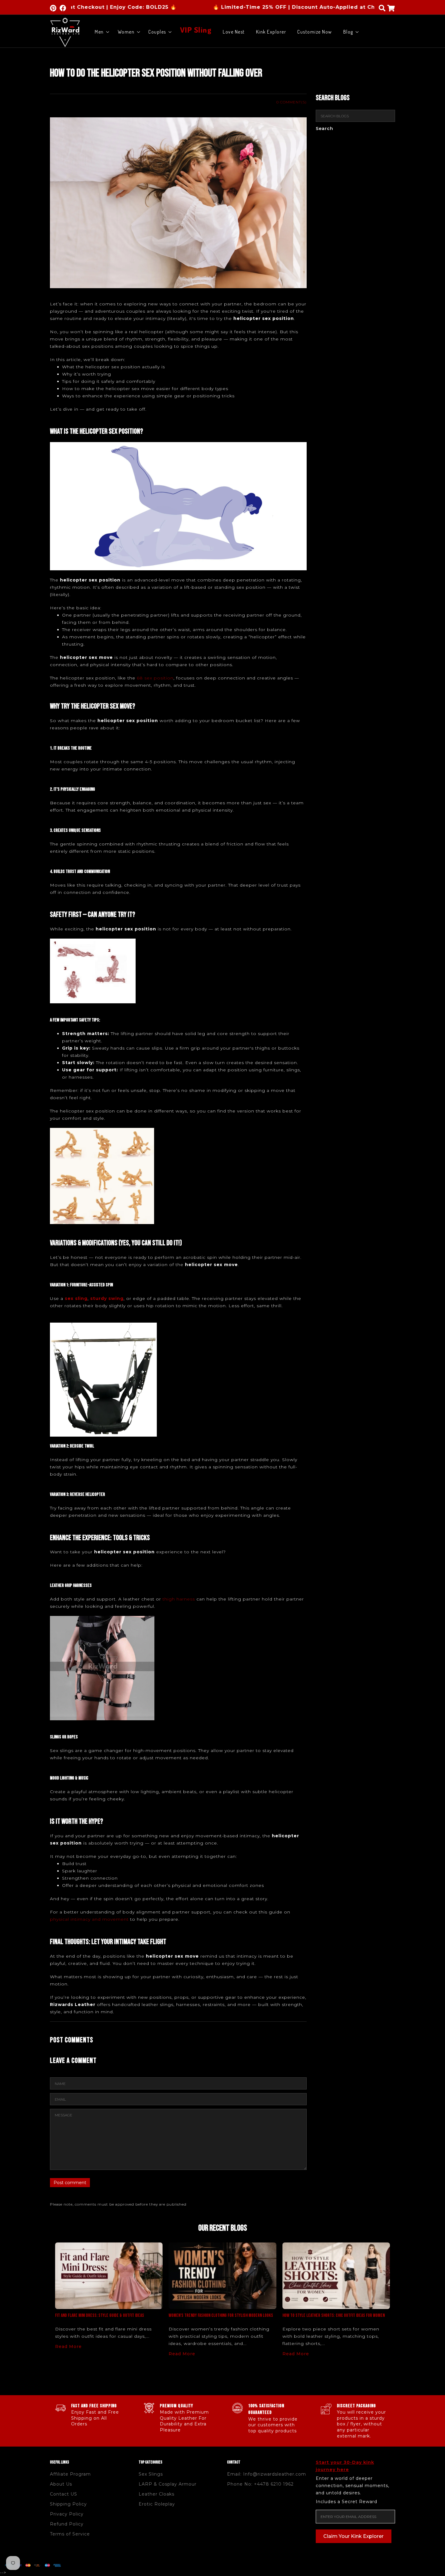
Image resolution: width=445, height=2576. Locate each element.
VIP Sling (196, 29)
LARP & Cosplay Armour (168, 2484)
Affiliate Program (70, 2474)
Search (325, 129)
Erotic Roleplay (157, 2504)
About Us (61, 2484)
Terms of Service (70, 2534)
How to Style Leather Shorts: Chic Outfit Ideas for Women (334, 2315)
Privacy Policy (67, 2514)
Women (126, 32)
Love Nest (234, 32)
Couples (157, 32)
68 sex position (155, 678)
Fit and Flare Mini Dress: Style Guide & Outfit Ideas (100, 2315)
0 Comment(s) (292, 102)
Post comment (70, 2183)
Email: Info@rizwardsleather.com (267, 2474)
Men (99, 32)
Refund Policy (67, 2524)
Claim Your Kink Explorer (353, 2536)
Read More (68, 2346)
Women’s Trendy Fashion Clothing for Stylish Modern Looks (221, 2315)
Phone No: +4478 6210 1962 (260, 2484)
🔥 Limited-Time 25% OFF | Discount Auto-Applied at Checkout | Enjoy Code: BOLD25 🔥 (258, 7)
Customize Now (315, 32)
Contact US (64, 2494)
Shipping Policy (68, 2504)
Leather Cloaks (157, 2494)
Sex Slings (151, 2474)
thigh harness (179, 1599)
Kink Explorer (271, 32)
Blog (348, 32)
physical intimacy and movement (89, 1919)
